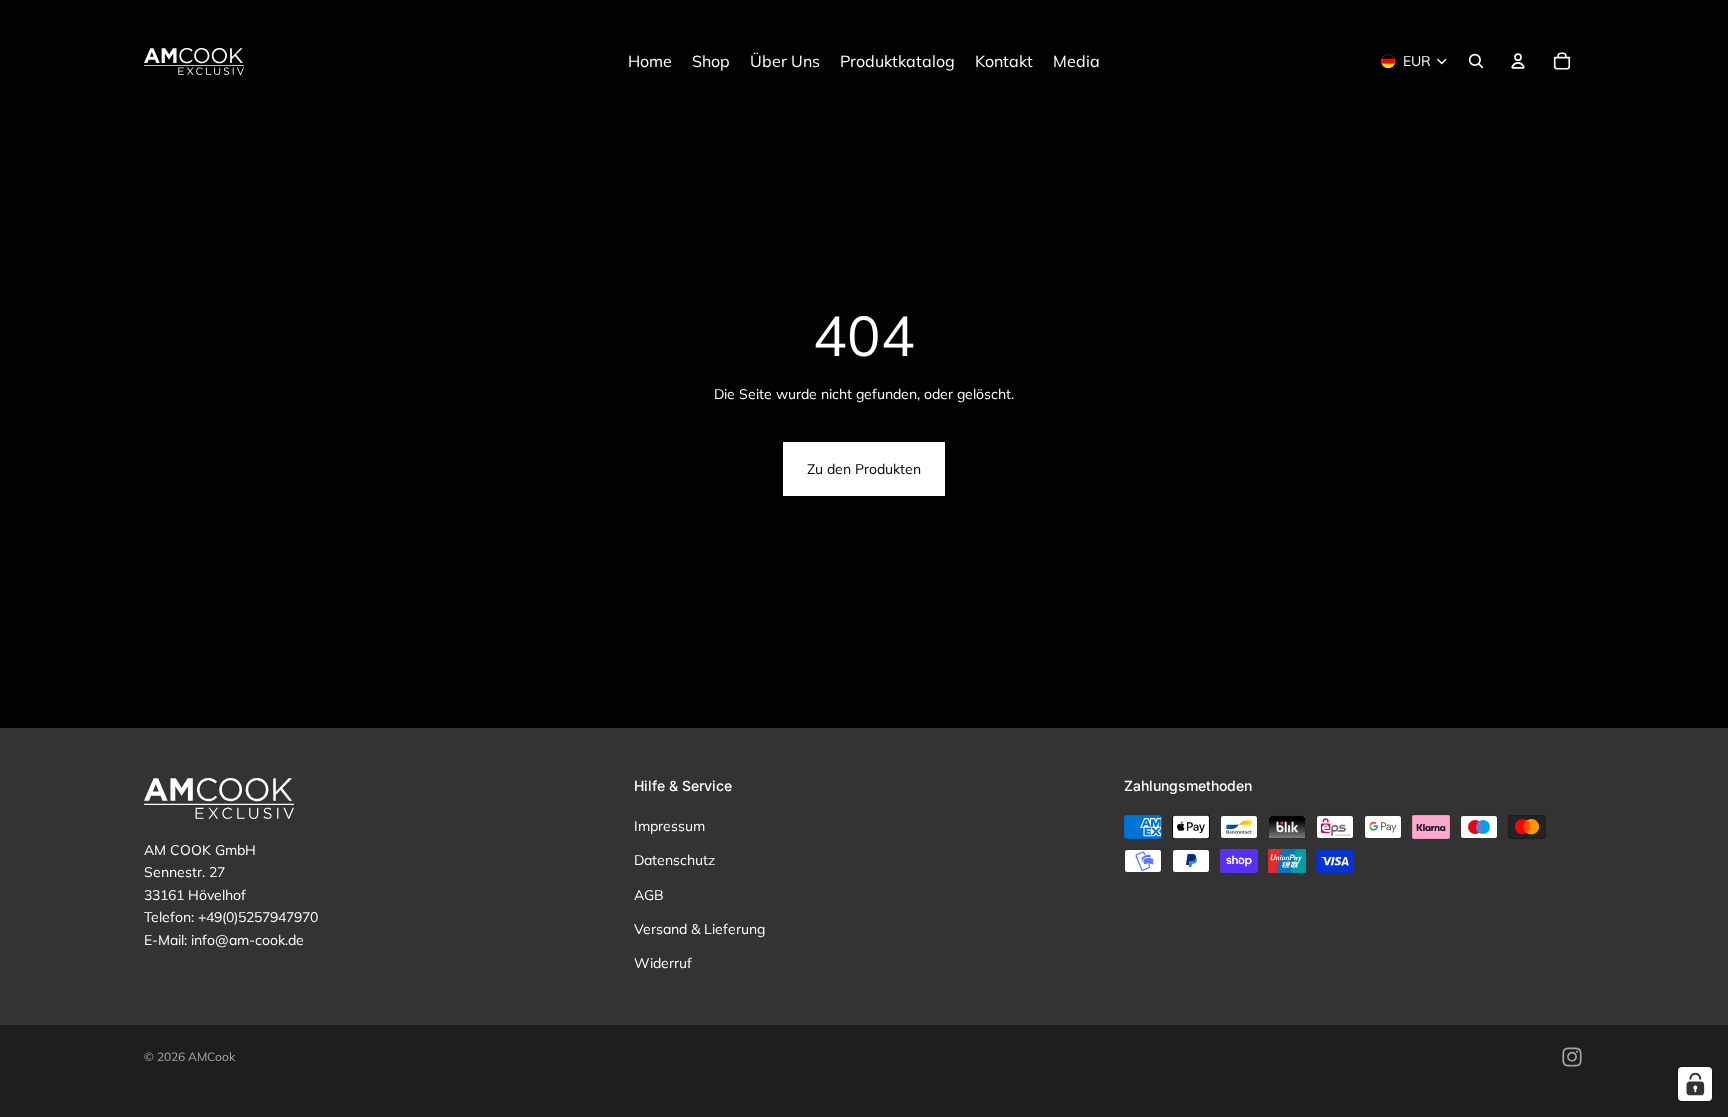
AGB (649, 895)
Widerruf (663, 964)
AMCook (211, 1056)
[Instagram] (1572, 1057)
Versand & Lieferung (699, 929)
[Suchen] (1476, 61)
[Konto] (1518, 61)
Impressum (669, 826)
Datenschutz (674, 860)
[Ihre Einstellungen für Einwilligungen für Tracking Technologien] (1695, 1084)
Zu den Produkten (864, 469)
